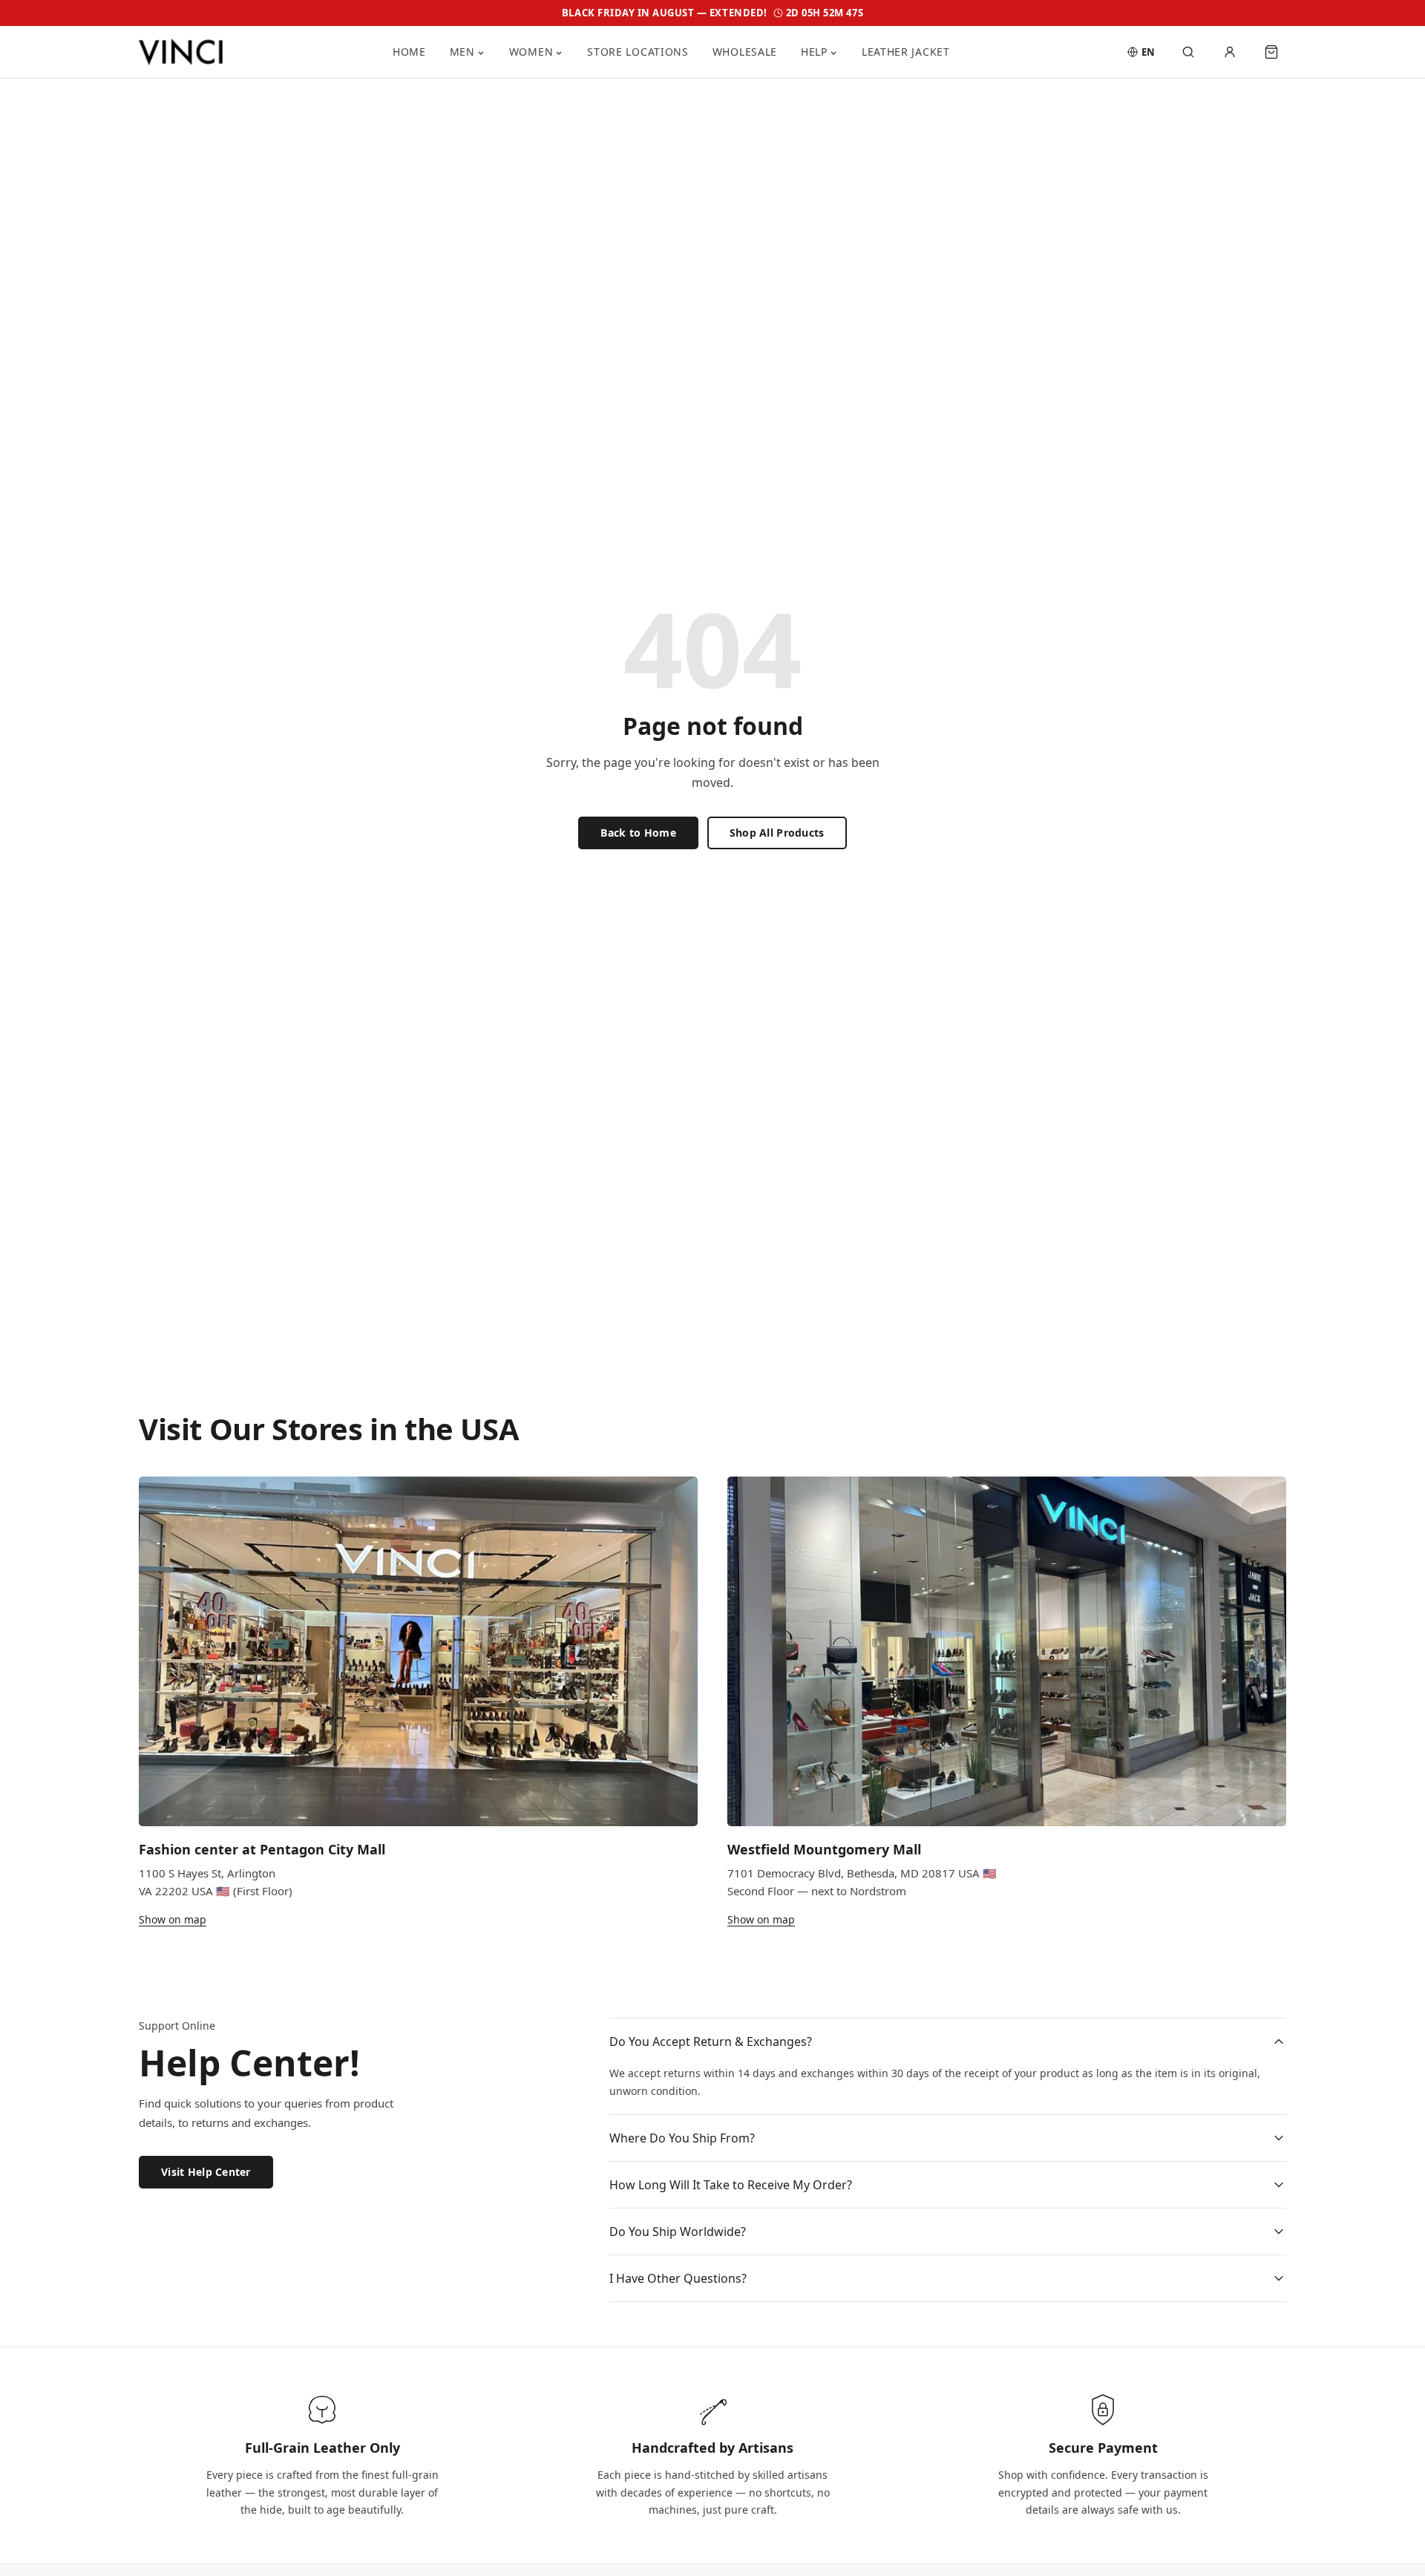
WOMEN (531, 52)
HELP (814, 52)
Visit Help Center (206, 2172)
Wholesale (745, 52)
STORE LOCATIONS (638, 52)
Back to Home (638, 833)
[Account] (1230, 52)
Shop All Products (777, 833)
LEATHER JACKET (906, 52)
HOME (409, 52)
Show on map (173, 1919)
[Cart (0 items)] (1271, 52)
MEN (462, 52)
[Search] (1188, 52)
